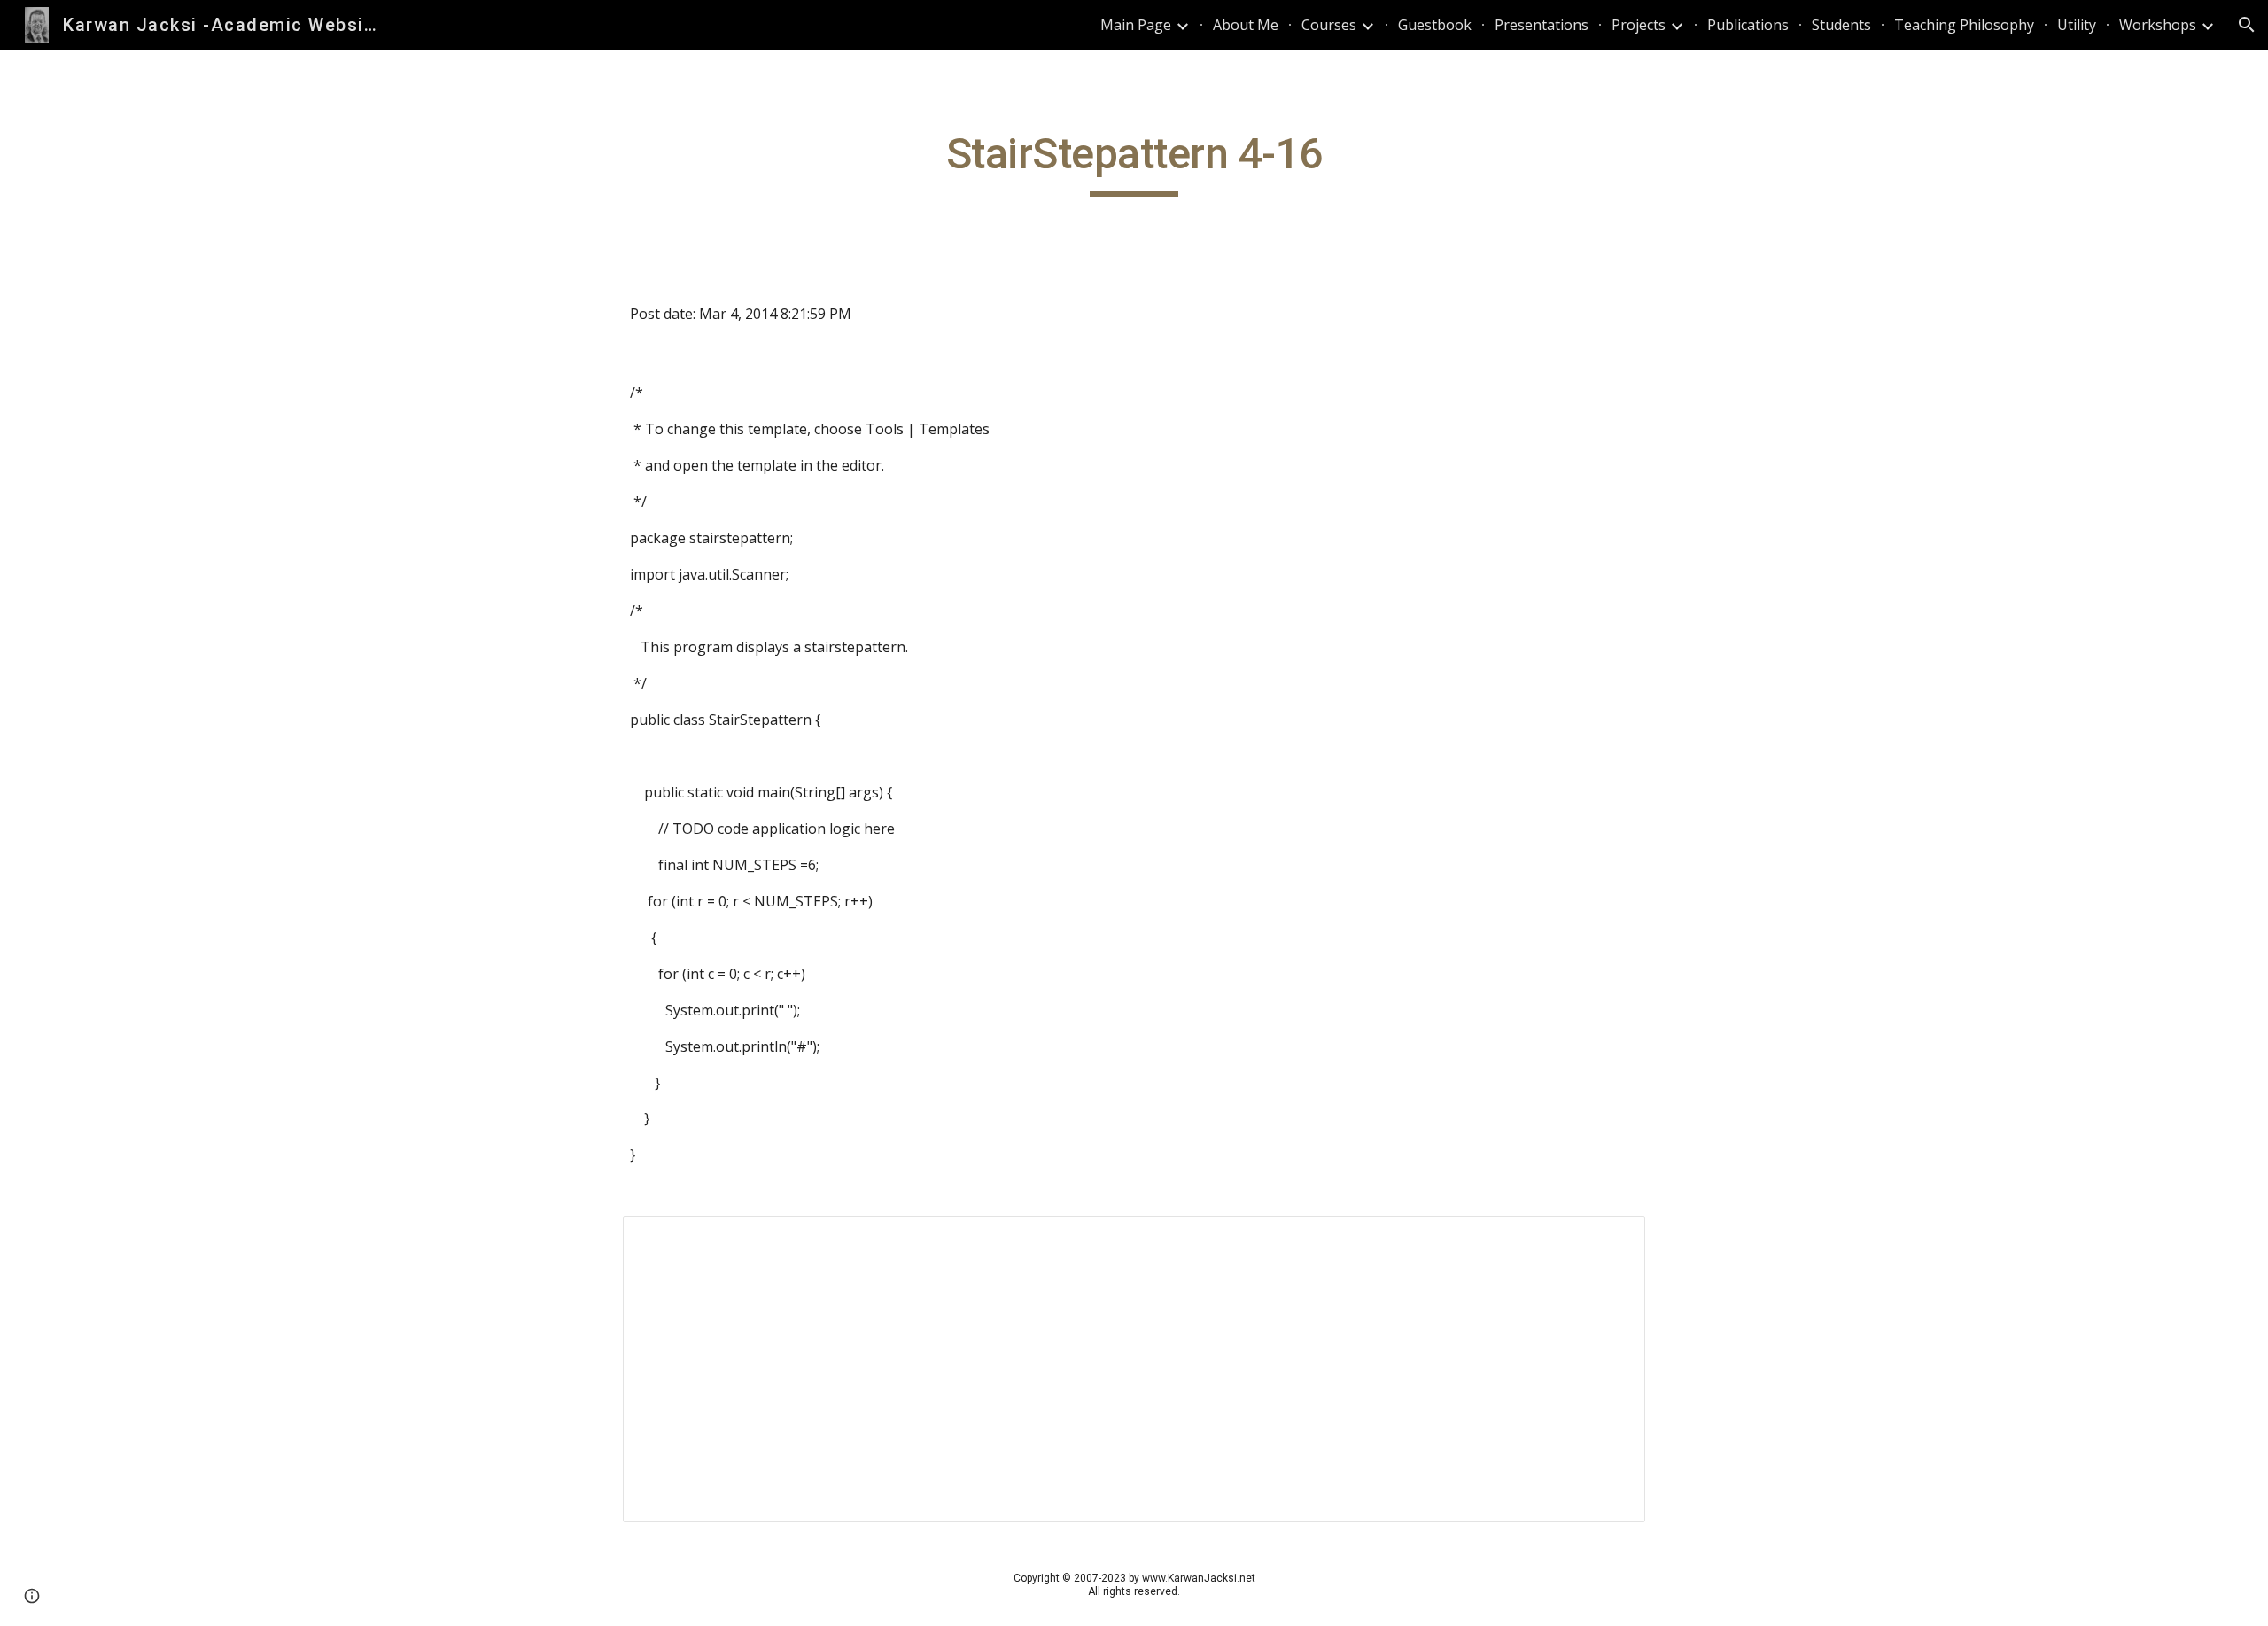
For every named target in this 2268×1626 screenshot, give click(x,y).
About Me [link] (1246, 25)
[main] (1134, 162)
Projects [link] (1639, 25)
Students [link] (1841, 25)
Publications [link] (1748, 25)
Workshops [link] (2158, 25)
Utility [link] (2077, 25)
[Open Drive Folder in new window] (1612, 1239)
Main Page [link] (1136, 25)
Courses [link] (1329, 25)
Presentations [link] (1542, 25)
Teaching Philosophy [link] (1964, 25)
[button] (2247, 25)
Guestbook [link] (1435, 25)
